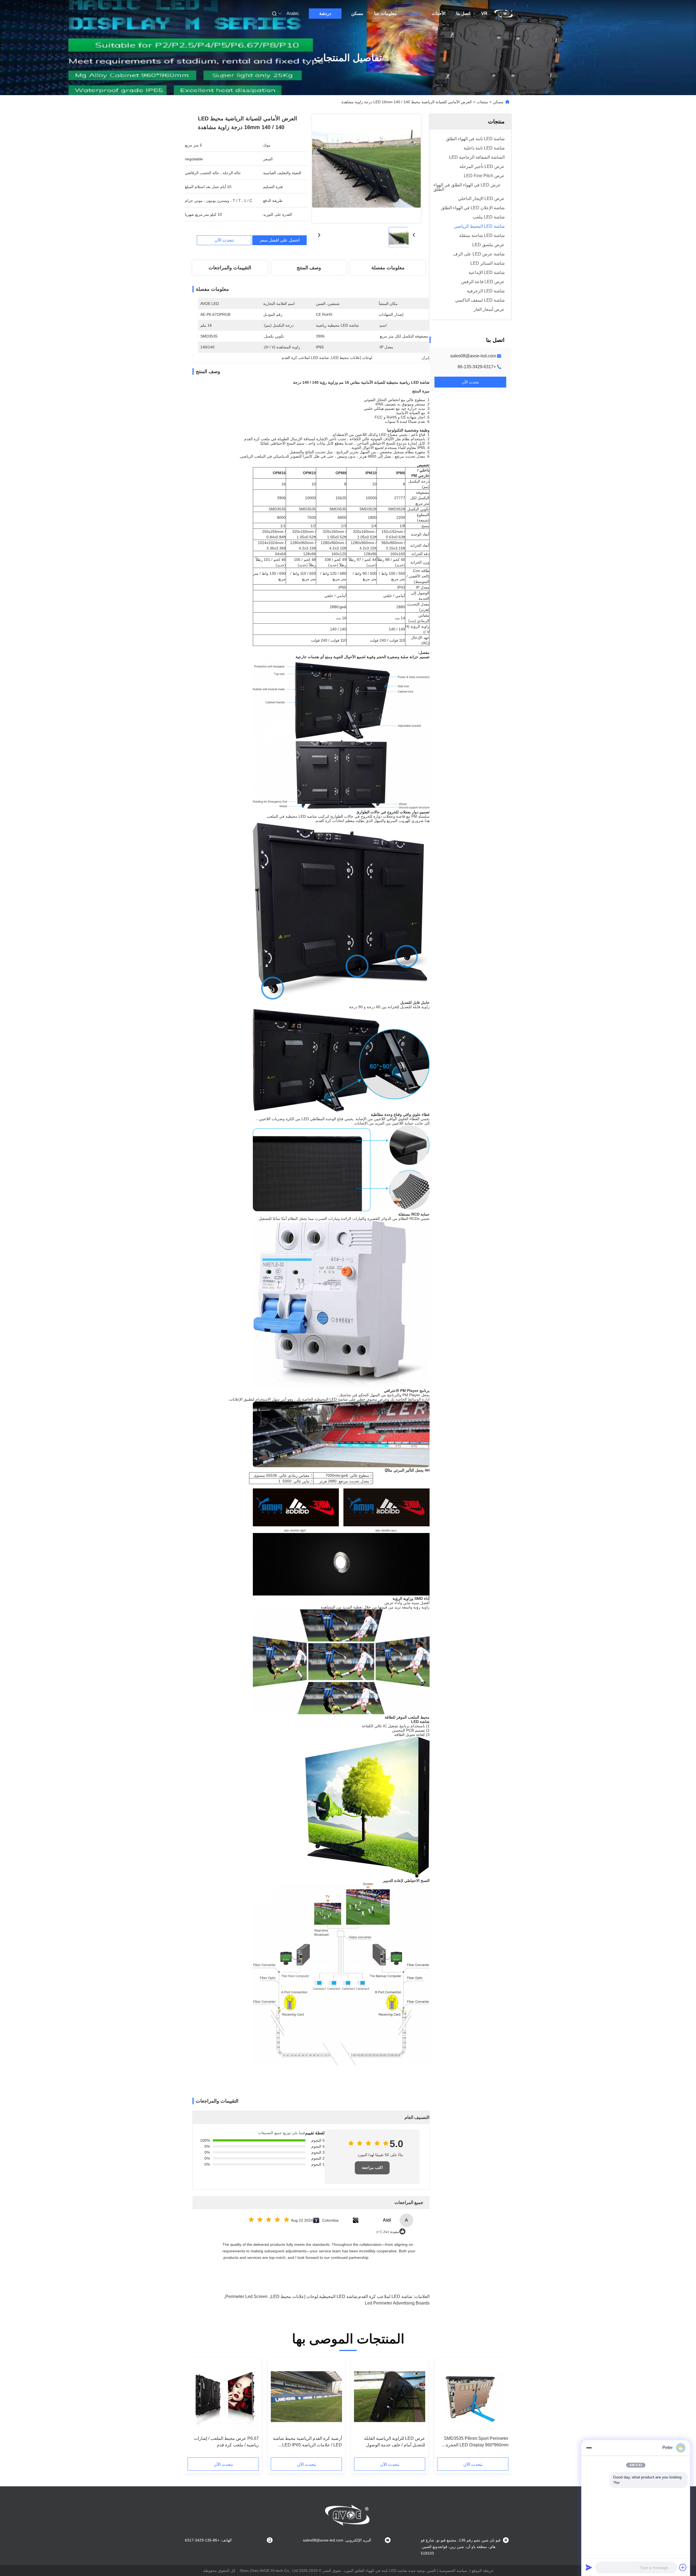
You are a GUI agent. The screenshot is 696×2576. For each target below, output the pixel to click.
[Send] (589, 2567)
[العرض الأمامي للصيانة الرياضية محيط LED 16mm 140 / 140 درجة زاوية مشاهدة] (366, 168)
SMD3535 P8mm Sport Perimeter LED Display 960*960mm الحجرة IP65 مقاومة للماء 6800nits (476, 2442)
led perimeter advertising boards (397, 2303)
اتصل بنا (463, 13)
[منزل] (504, 14)
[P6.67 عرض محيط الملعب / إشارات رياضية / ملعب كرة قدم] (223, 2397)
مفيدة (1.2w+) (388, 2232)
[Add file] (683, 2567)
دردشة (325, 13)
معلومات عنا (385, 13)
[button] (501, 2409)
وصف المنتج (309, 268)
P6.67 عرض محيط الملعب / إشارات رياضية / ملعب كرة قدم (226, 2442)
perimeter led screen (246, 2296)
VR (484, 13)
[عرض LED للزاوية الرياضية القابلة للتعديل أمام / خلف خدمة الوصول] (390, 2397)
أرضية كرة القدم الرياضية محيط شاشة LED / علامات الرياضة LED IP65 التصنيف (307, 2442)
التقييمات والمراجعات (230, 268)
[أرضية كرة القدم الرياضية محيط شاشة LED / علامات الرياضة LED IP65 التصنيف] (306, 2397)
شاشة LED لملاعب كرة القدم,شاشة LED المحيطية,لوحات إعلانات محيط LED (341, 2296)
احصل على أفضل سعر (279, 240)
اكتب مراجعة (372, 2168)
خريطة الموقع (483, 2571)
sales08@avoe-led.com (473, 356)
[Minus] (589, 2448)
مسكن (357, 13)
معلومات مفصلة (388, 268)
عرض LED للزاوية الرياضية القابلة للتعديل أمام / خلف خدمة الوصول (395, 2442)
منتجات (414, 13)
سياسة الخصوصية (453, 2571)
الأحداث (439, 13)
